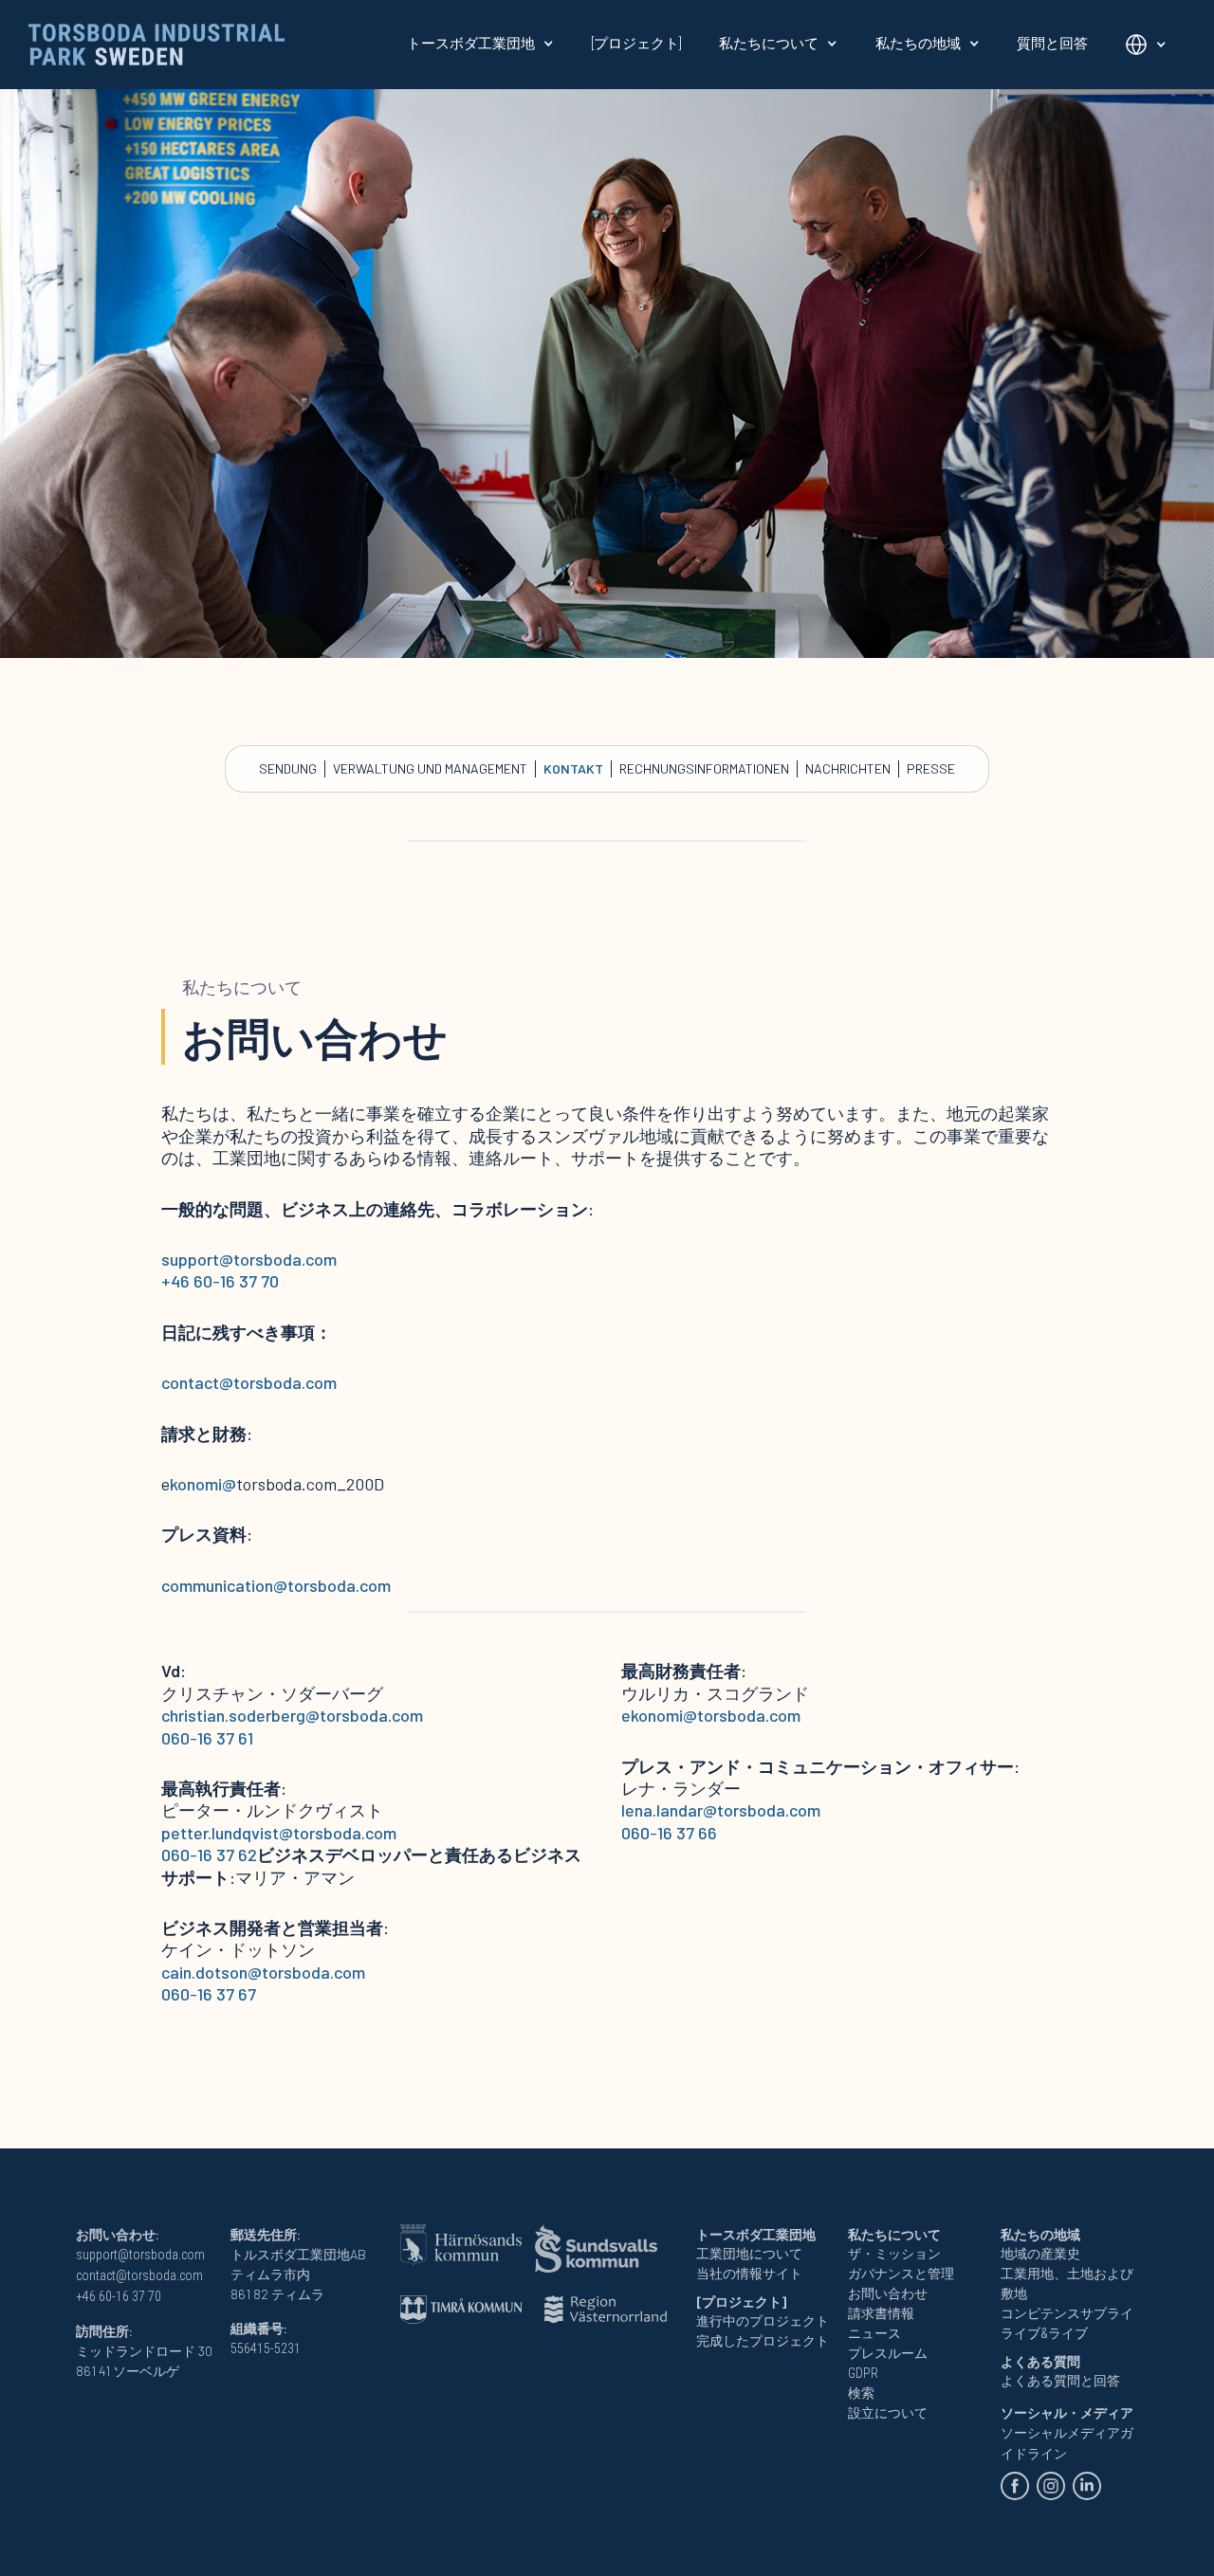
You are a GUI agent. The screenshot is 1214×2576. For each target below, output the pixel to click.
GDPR (863, 2373)
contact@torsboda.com (249, 1382)
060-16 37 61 (207, 1738)
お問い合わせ (888, 2293)
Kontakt (573, 768)
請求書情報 (881, 2313)
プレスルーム (888, 2353)
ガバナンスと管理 (901, 2274)
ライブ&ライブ (1044, 2333)
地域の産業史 (1040, 2254)
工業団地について (749, 2254)
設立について (888, 2413)
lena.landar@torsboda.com (721, 1810)
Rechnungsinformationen (704, 768)
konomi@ (203, 1484)
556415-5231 (266, 2348)
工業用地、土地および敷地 (1067, 2284)
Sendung (288, 768)
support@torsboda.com (249, 1259)
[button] (480, 43)
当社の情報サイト (749, 2274)
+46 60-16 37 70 (220, 1281)
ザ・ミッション (894, 2254)
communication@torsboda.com (276, 1585)
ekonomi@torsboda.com (711, 1715)
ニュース (874, 2333)
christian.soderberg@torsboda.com (292, 1715)
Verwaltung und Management (430, 768)
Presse (931, 768)
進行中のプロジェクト (763, 2321)
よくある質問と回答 (1060, 2381)
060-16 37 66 (669, 1833)
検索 (861, 2393)
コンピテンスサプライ (1067, 2313)
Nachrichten (848, 768)
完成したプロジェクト (763, 2341)
